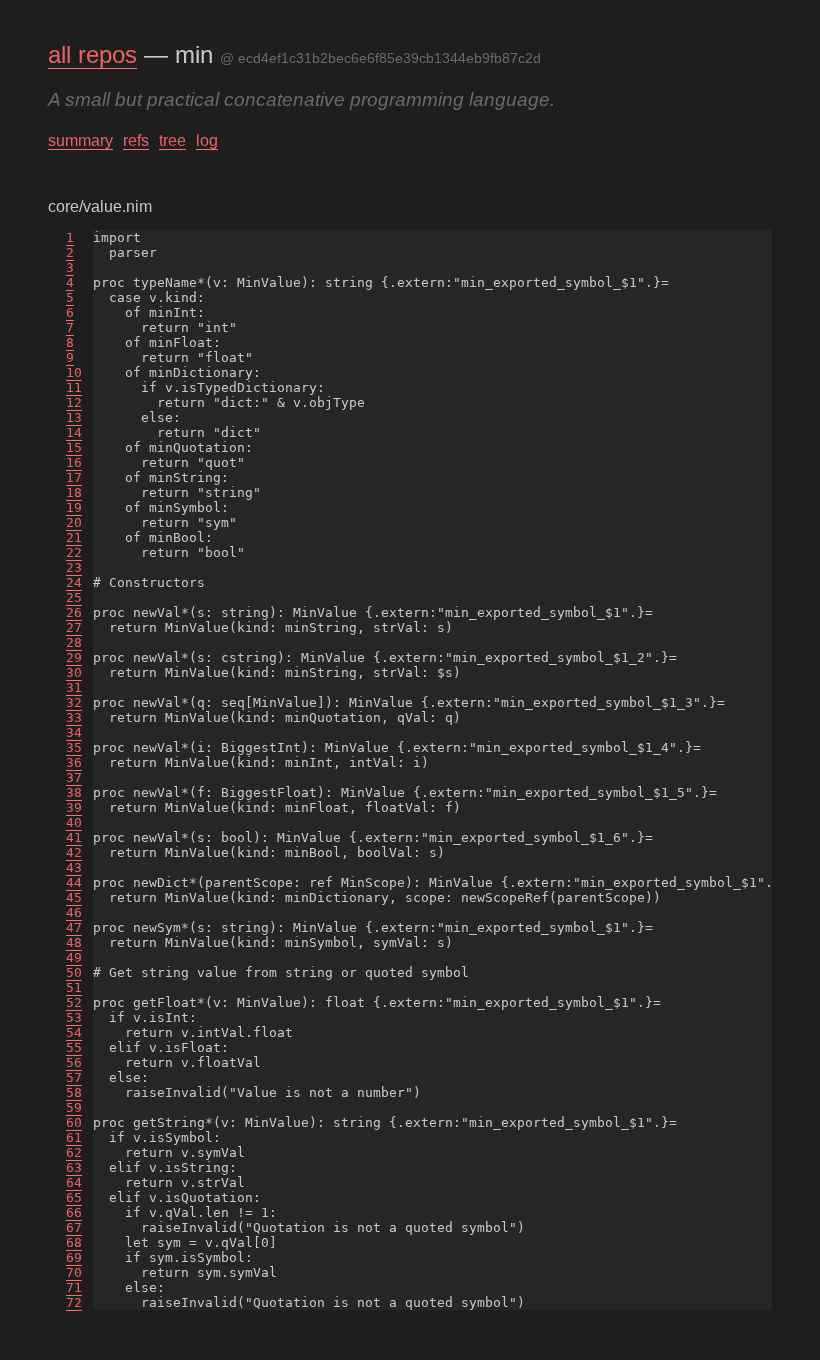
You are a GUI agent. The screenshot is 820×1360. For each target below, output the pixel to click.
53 (74, 1017)
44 (74, 882)
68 (74, 1242)
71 (74, 1287)
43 (74, 867)
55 (74, 1047)
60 (74, 1122)
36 (74, 762)
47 (74, 927)
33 (74, 717)
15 (74, 447)
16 (74, 462)
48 (74, 942)
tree (172, 140)
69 (74, 1257)
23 (74, 567)
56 (74, 1062)
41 (74, 837)
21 (74, 537)
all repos (92, 54)
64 (74, 1182)
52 (74, 1002)
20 (74, 522)
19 (74, 507)
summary (80, 140)
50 (74, 972)
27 (74, 627)
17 (74, 477)
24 (74, 582)
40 (74, 822)
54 (74, 1032)
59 (74, 1107)
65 (74, 1197)
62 (74, 1152)
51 (74, 987)
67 (74, 1227)
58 (74, 1092)
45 (74, 897)
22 (74, 552)
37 (74, 777)
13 (74, 417)
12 (74, 402)
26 (74, 612)
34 (74, 732)
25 (74, 597)
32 (74, 702)
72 (74, 1302)
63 (74, 1167)
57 (74, 1077)
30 (74, 672)
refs (136, 140)
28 (74, 642)
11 (74, 387)
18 (74, 492)
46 (74, 912)
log (207, 140)
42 (74, 852)
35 (74, 747)
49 (74, 957)
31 (74, 687)
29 (74, 657)
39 (74, 807)
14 (74, 432)
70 (74, 1272)
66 (74, 1212)
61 (74, 1137)
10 (74, 372)
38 (74, 792)
